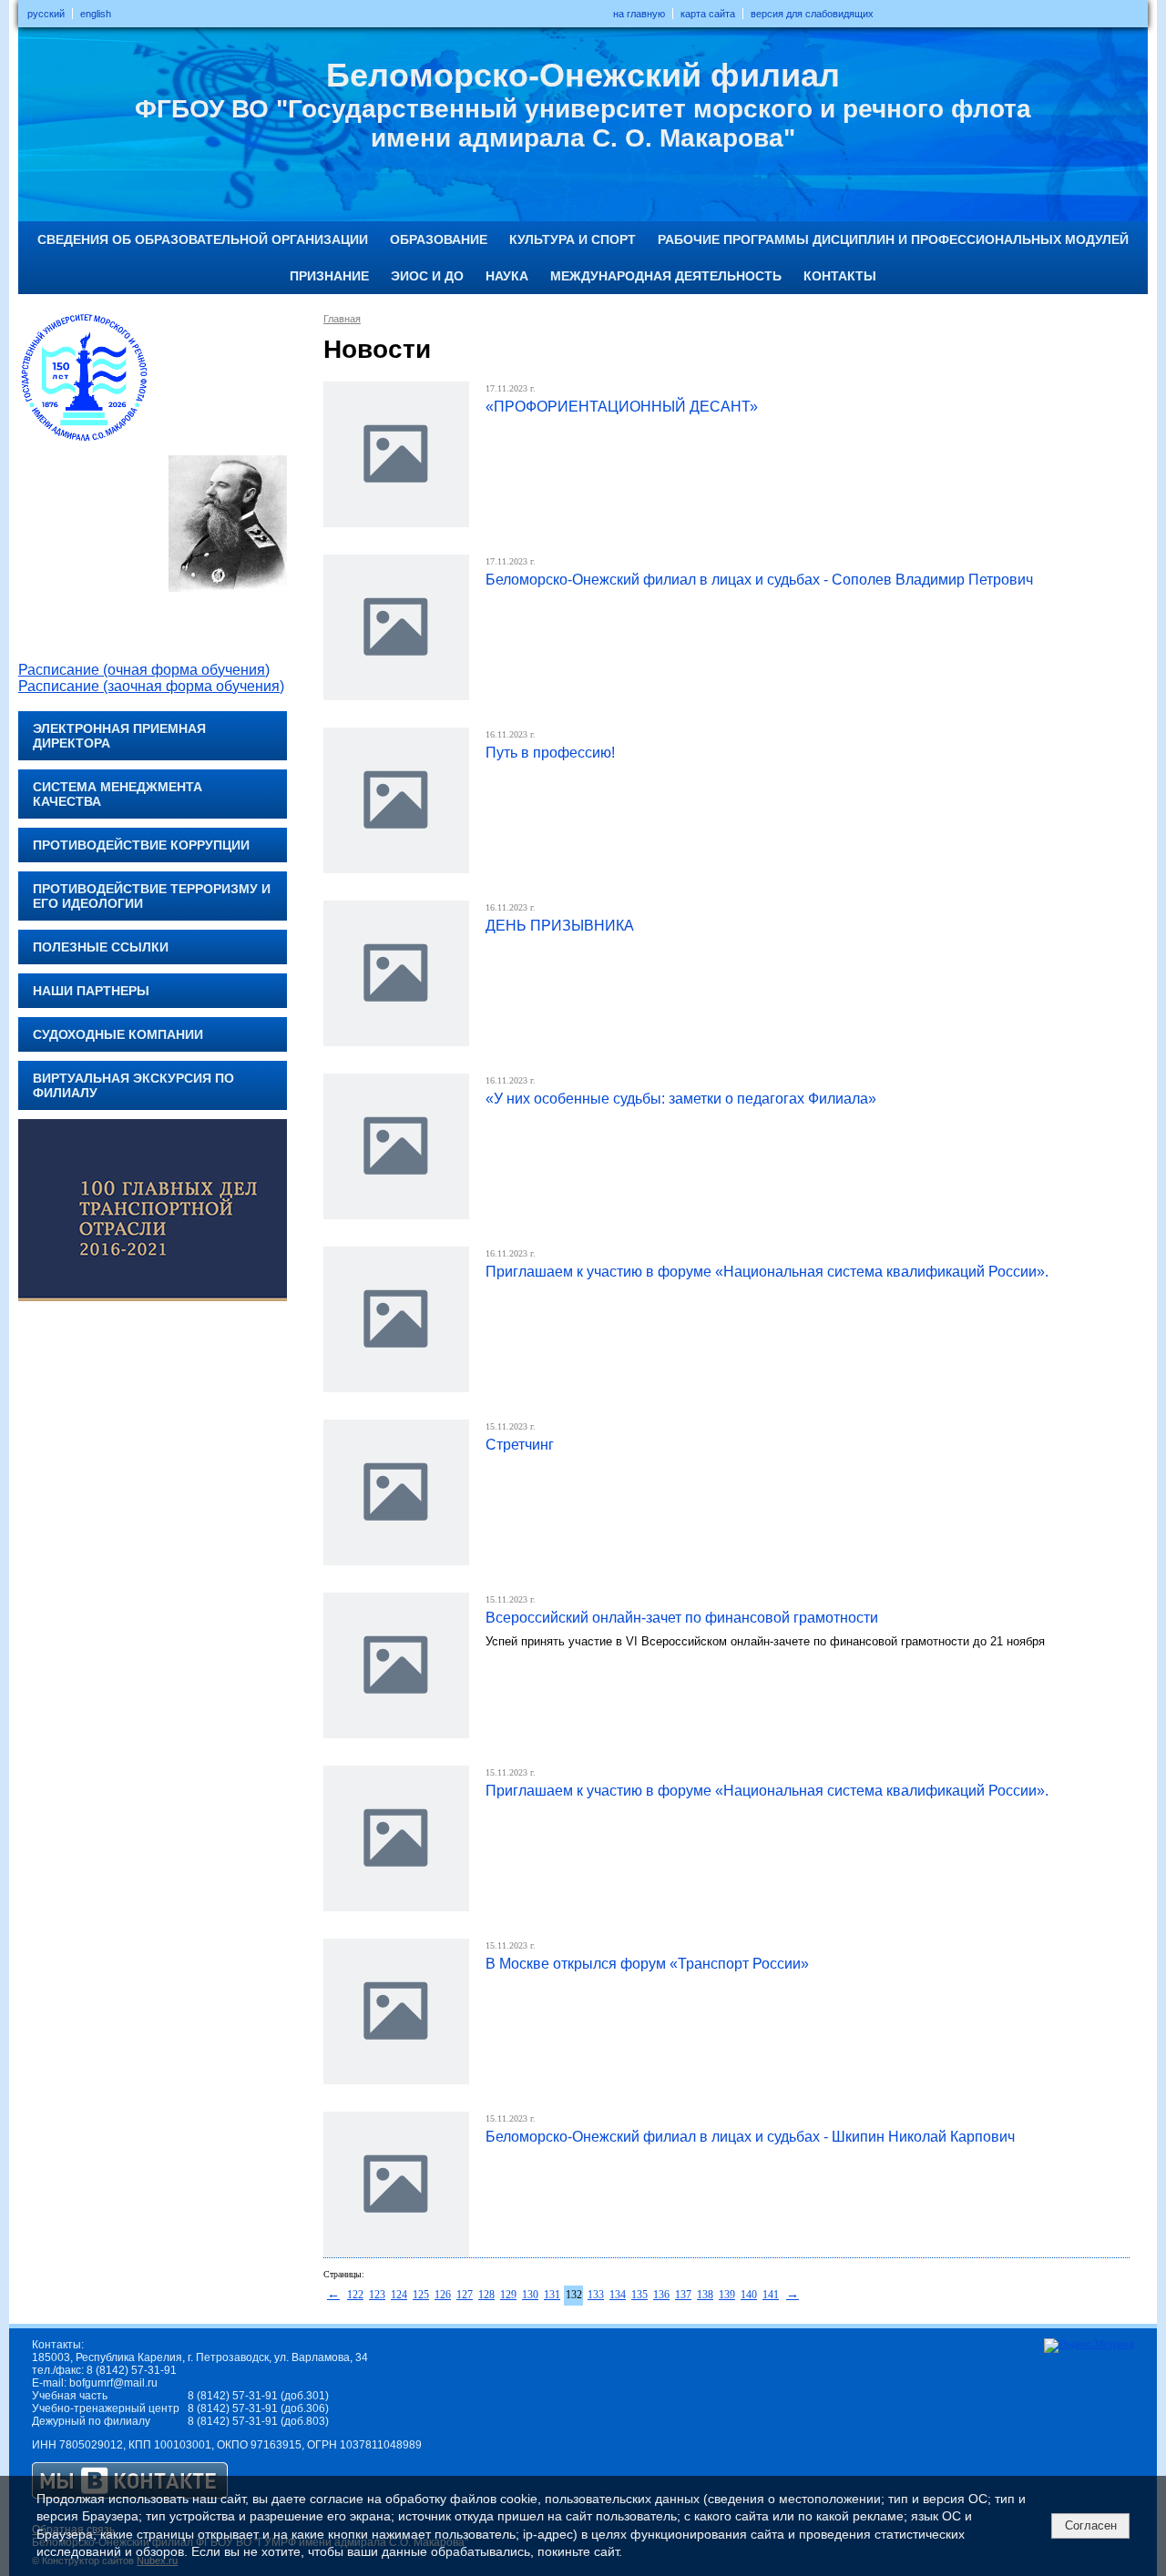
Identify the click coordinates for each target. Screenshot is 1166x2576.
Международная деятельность (666, 276)
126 (443, 2295)
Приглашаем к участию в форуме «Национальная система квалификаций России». (767, 1272)
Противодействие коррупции (141, 845)
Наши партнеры (91, 991)
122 (355, 2295)
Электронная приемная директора (119, 736)
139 (727, 2295)
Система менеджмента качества (118, 794)
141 (771, 2295)
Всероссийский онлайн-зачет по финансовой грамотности (682, 1618)
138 (705, 2295)
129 (508, 2295)
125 (421, 2295)
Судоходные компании (118, 1034)
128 (486, 2295)
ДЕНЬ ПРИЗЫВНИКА (560, 926)
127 (465, 2295)
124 (399, 2295)
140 (749, 2295)
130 (530, 2295)
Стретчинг (520, 1445)
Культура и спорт (573, 239)
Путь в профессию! (550, 753)
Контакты (840, 276)
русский (46, 14)
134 (618, 2295)
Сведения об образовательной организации (203, 239)
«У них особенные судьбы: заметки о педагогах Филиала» (681, 1099)
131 (552, 2295)
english (96, 14)
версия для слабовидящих (812, 14)
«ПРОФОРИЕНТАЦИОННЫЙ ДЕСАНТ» (622, 407)
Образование (439, 239)
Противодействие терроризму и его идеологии (152, 896)
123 (377, 2295)
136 (661, 2295)
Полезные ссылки (101, 947)
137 (683, 2295)
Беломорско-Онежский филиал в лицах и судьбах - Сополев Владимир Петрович (759, 580)
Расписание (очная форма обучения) (144, 670)
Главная (342, 319)
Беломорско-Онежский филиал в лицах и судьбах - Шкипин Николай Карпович (750, 2137)
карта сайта (708, 14)
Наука (507, 276)
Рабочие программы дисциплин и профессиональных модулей (893, 239)
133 (596, 2295)
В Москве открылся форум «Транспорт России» (647, 1964)
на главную (639, 14)
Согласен (1091, 2525)
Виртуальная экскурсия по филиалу (133, 1085)
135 (639, 2295)
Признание (329, 276)
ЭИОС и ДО (427, 276)
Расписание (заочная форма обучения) (151, 686)
